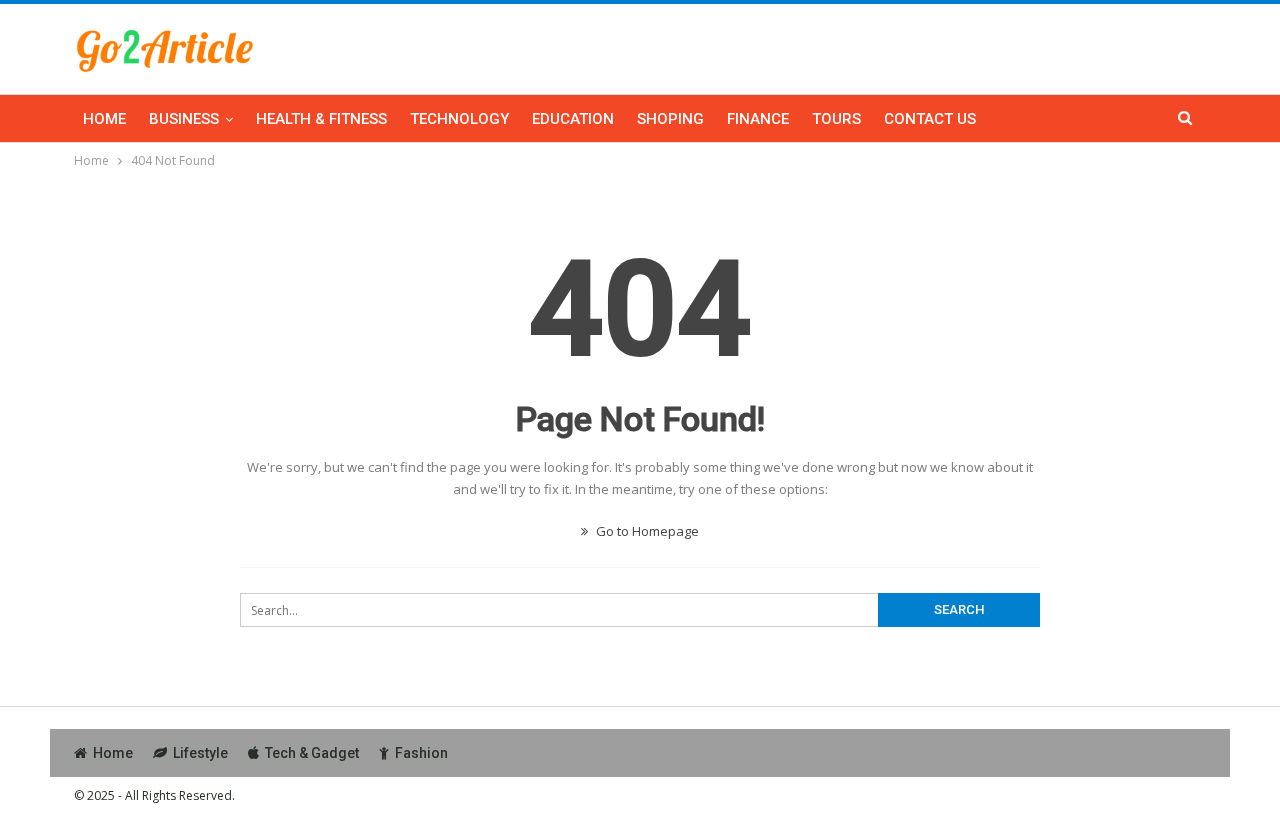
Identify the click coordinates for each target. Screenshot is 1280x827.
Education (573, 119)
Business (184, 119)
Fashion (421, 753)
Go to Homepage (646, 531)
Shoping (670, 119)
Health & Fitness (321, 119)
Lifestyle (200, 753)
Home (104, 119)
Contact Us (930, 119)
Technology (459, 119)
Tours (836, 119)
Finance (758, 119)
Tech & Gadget (312, 753)
